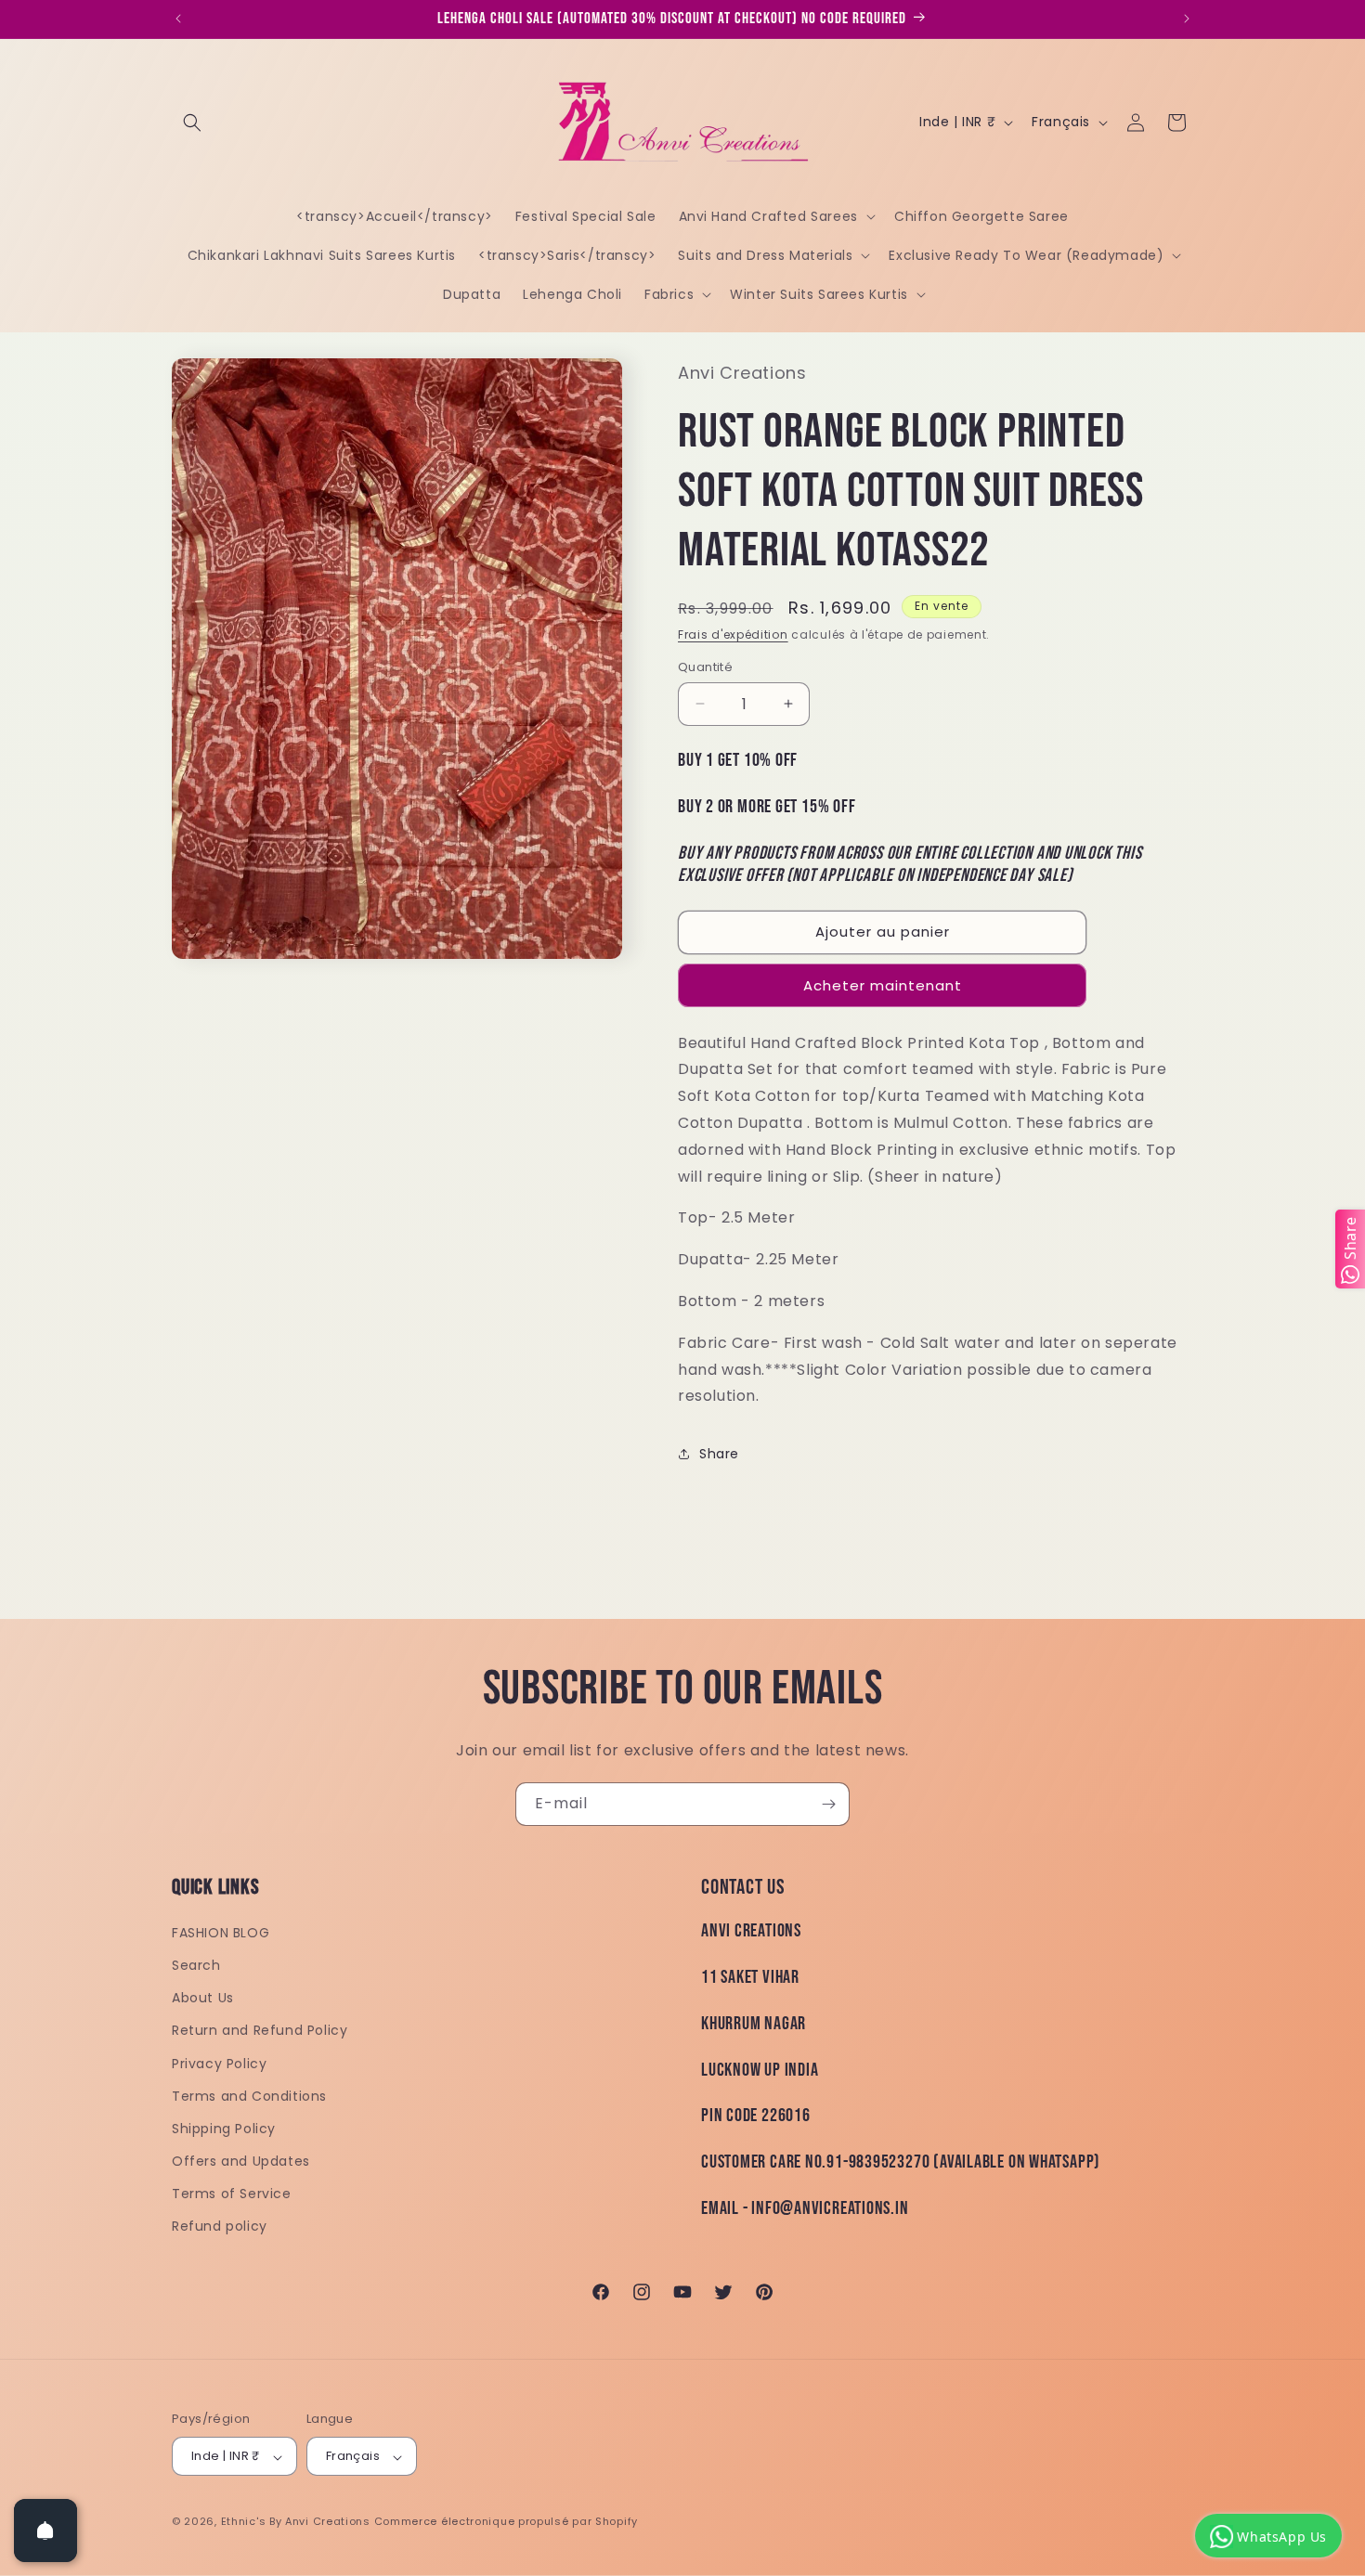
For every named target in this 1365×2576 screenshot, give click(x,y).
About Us (203, 1999)
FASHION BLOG (221, 1933)
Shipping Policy (224, 2129)
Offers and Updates (241, 2162)
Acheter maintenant (883, 985)
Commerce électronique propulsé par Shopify (506, 2522)
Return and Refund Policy (260, 2031)
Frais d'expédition (733, 634)
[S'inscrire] (828, 1804)
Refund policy (220, 2227)
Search (196, 1965)
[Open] (45, 2531)
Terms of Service (232, 2194)
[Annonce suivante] (1187, 19)
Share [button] (719, 1454)
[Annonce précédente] (178, 19)
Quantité (705, 667)
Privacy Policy (219, 2064)
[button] (192, 123)
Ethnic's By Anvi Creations (296, 2522)
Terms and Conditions (249, 2096)
